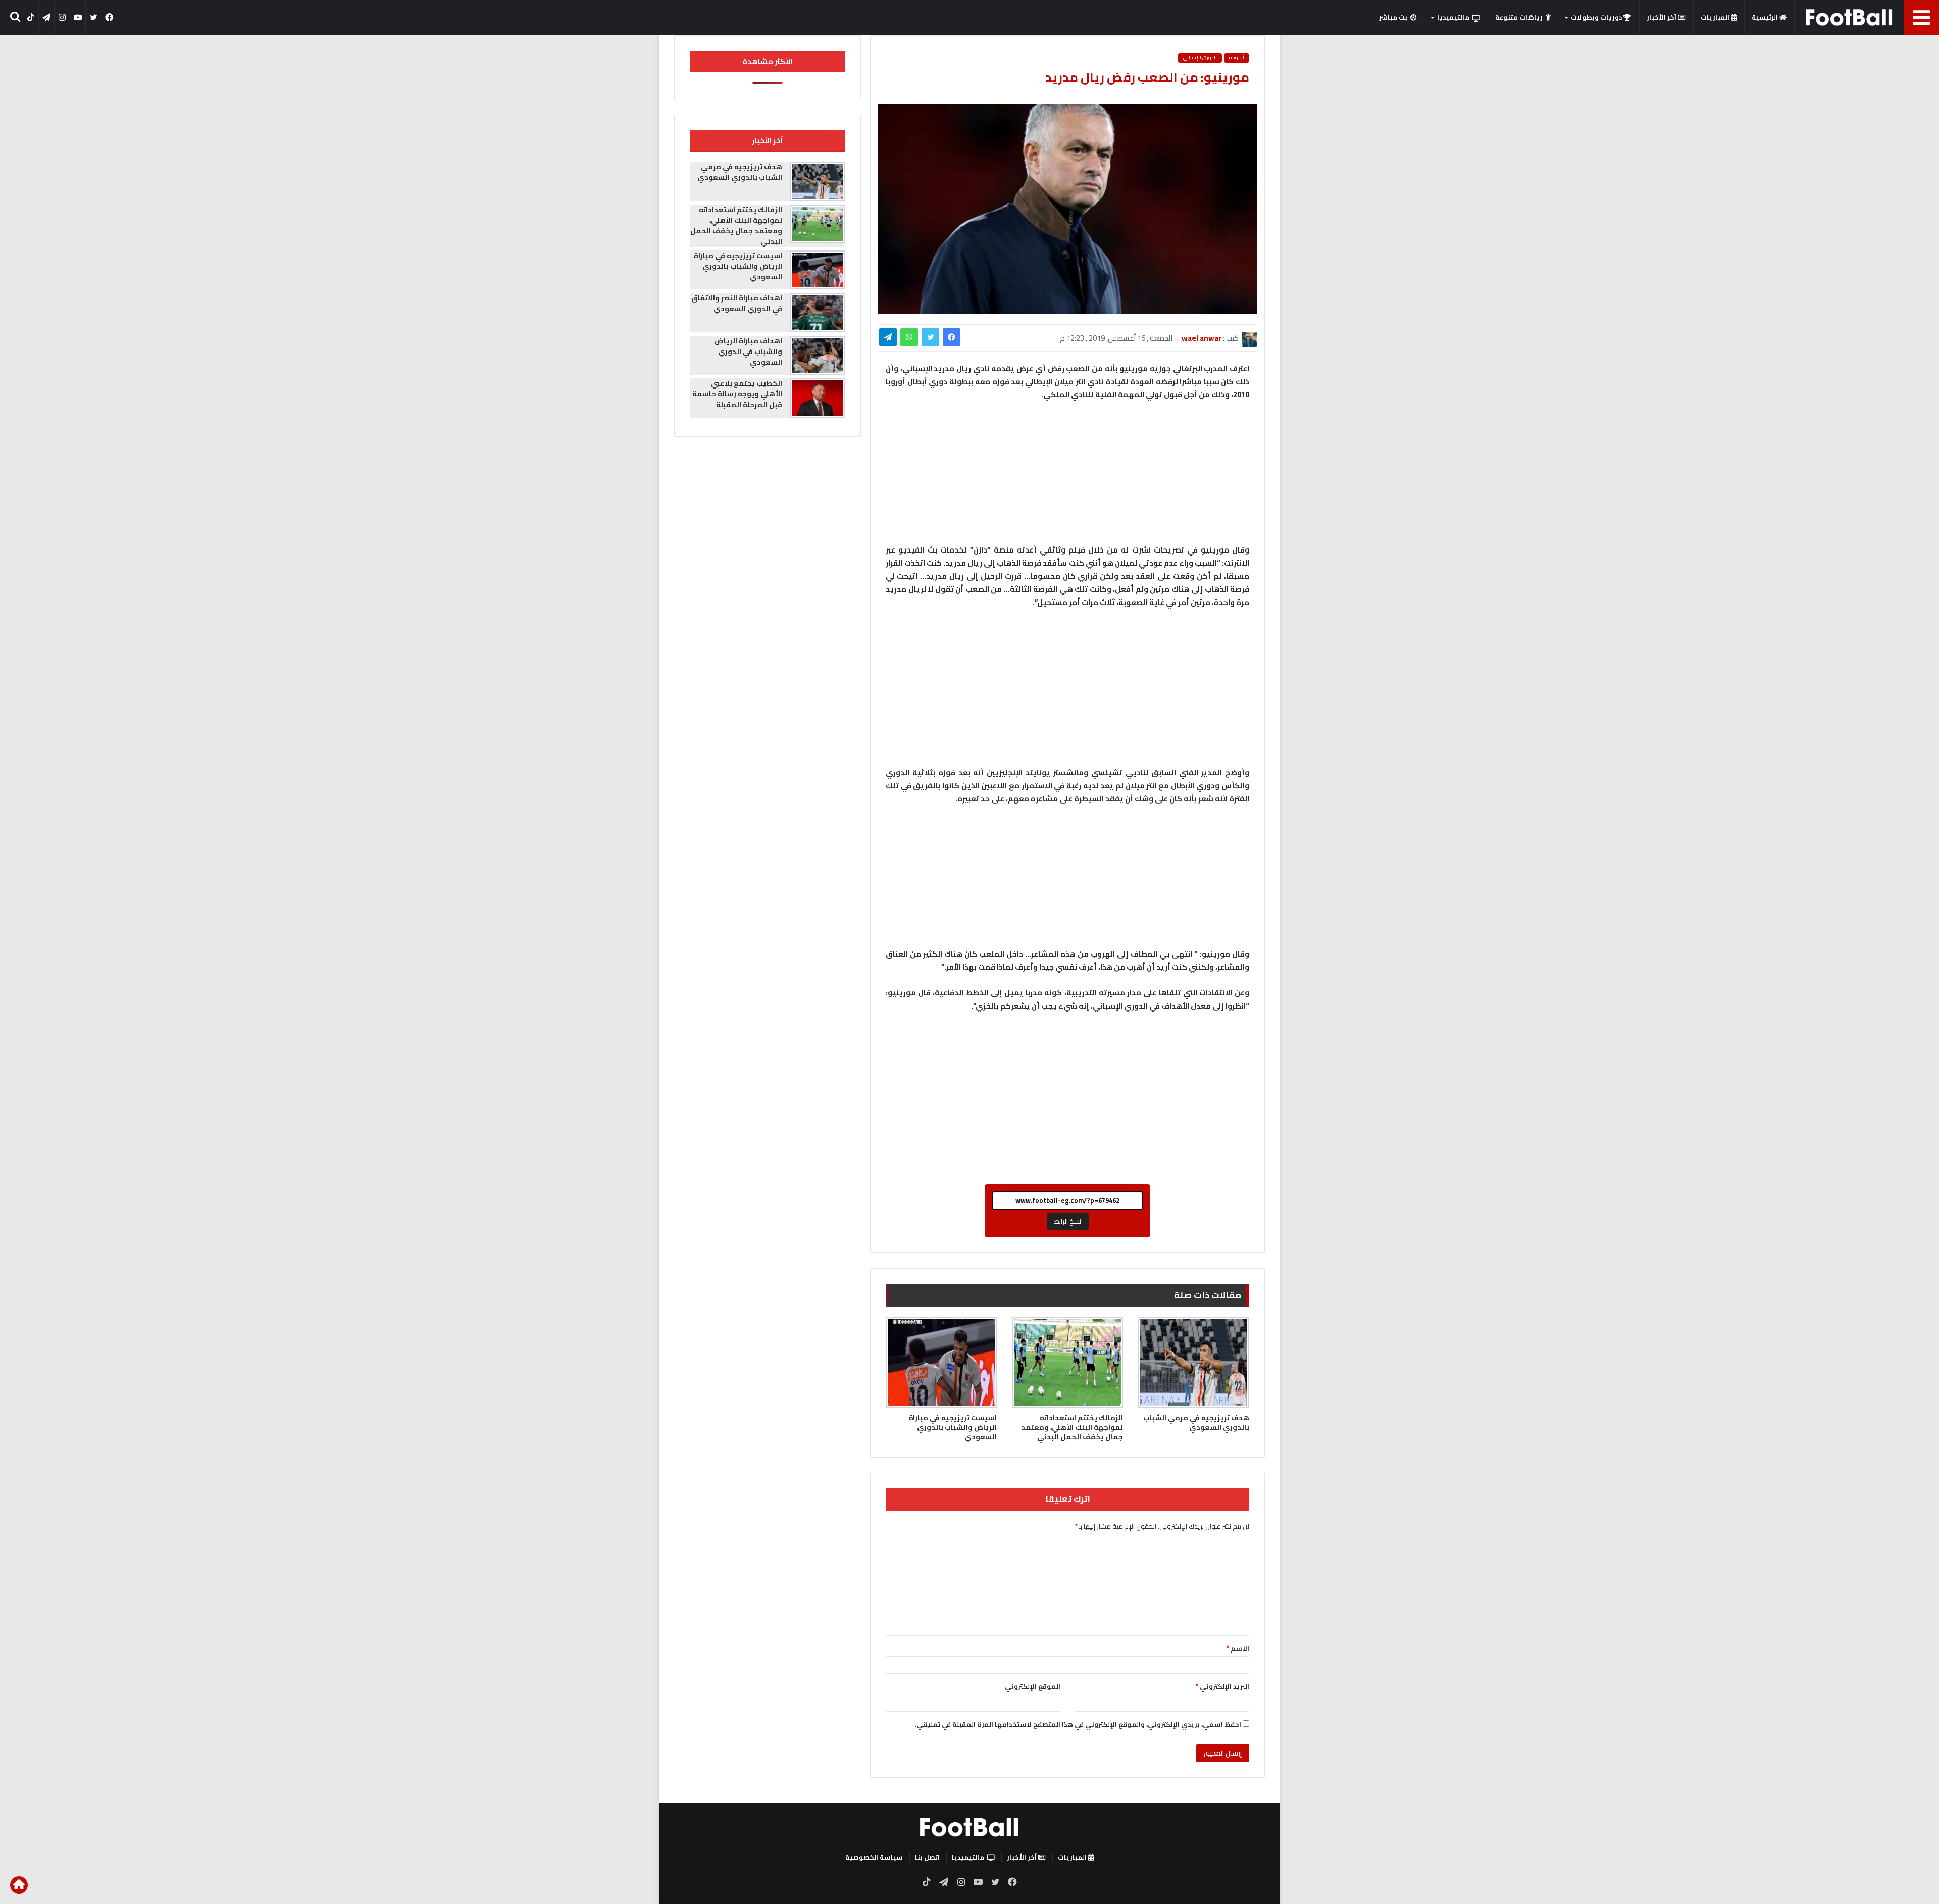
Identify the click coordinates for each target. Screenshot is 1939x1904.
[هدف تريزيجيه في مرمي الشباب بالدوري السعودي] (1194, 1363)
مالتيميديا (1453, 17)
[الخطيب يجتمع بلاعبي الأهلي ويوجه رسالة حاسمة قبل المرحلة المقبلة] (818, 398)
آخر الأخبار (1662, 17)
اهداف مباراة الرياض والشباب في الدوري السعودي (748, 352)
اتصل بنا (927, 1857)
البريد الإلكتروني (1222, 1686)
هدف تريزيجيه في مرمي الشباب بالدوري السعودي (1196, 1422)
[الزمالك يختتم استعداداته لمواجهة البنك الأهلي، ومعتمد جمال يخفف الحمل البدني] (1067, 1363)
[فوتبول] (1849, 17)
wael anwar (1202, 338)
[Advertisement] (1067, 692)
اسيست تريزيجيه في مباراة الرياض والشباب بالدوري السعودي (953, 1427)
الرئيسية (1766, 17)
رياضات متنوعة (1519, 17)
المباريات (1716, 17)
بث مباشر (1393, 17)
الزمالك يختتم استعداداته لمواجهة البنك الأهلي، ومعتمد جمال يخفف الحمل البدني (1072, 1427)
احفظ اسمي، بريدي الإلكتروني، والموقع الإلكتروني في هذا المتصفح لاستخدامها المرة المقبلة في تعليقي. (1078, 1724)
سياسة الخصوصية (874, 1857)
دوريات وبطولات (1597, 17)
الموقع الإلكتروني (1033, 1686)
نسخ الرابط (1068, 1221)
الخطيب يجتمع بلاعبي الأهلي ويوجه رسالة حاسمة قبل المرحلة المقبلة (737, 394)
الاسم (1238, 1648)
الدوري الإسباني (1200, 58)
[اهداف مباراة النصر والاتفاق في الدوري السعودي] (818, 313)
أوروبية (1237, 58)
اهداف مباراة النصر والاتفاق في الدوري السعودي (737, 303)
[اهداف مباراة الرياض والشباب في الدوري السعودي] (818, 356)
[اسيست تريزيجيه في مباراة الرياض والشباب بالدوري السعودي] (941, 1363)
